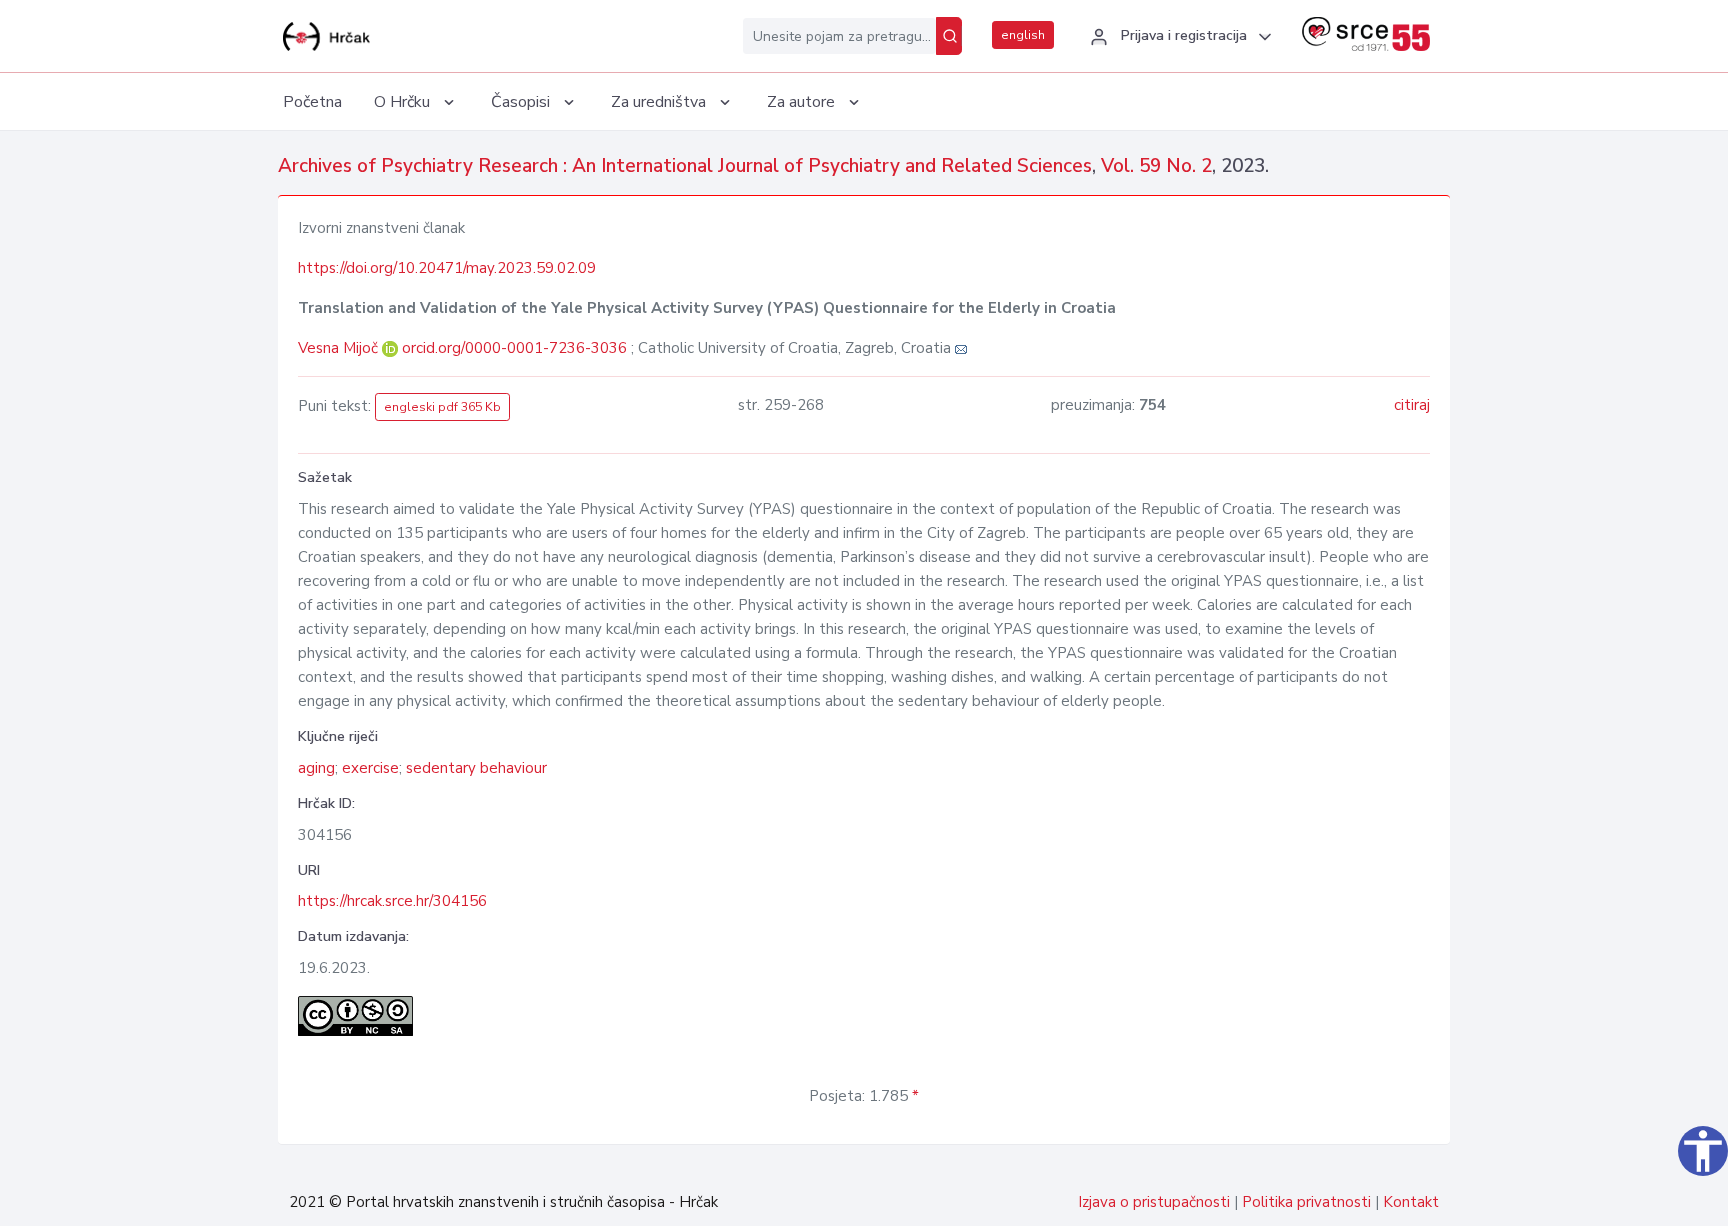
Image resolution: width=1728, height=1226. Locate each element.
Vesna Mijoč (340, 348)
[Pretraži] (949, 36)
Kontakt (1411, 1202)
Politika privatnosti (1306, 1202)
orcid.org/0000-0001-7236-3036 (514, 348)
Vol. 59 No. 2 (1156, 166)
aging (316, 768)
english (1023, 35)
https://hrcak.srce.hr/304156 (392, 901)
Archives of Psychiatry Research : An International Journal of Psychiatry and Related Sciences (685, 166)
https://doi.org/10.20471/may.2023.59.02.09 (447, 268)
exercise (370, 768)
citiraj (1412, 405)
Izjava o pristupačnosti (1154, 1202)
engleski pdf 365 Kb (442, 407)
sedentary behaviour (476, 768)
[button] (1178, 37)
